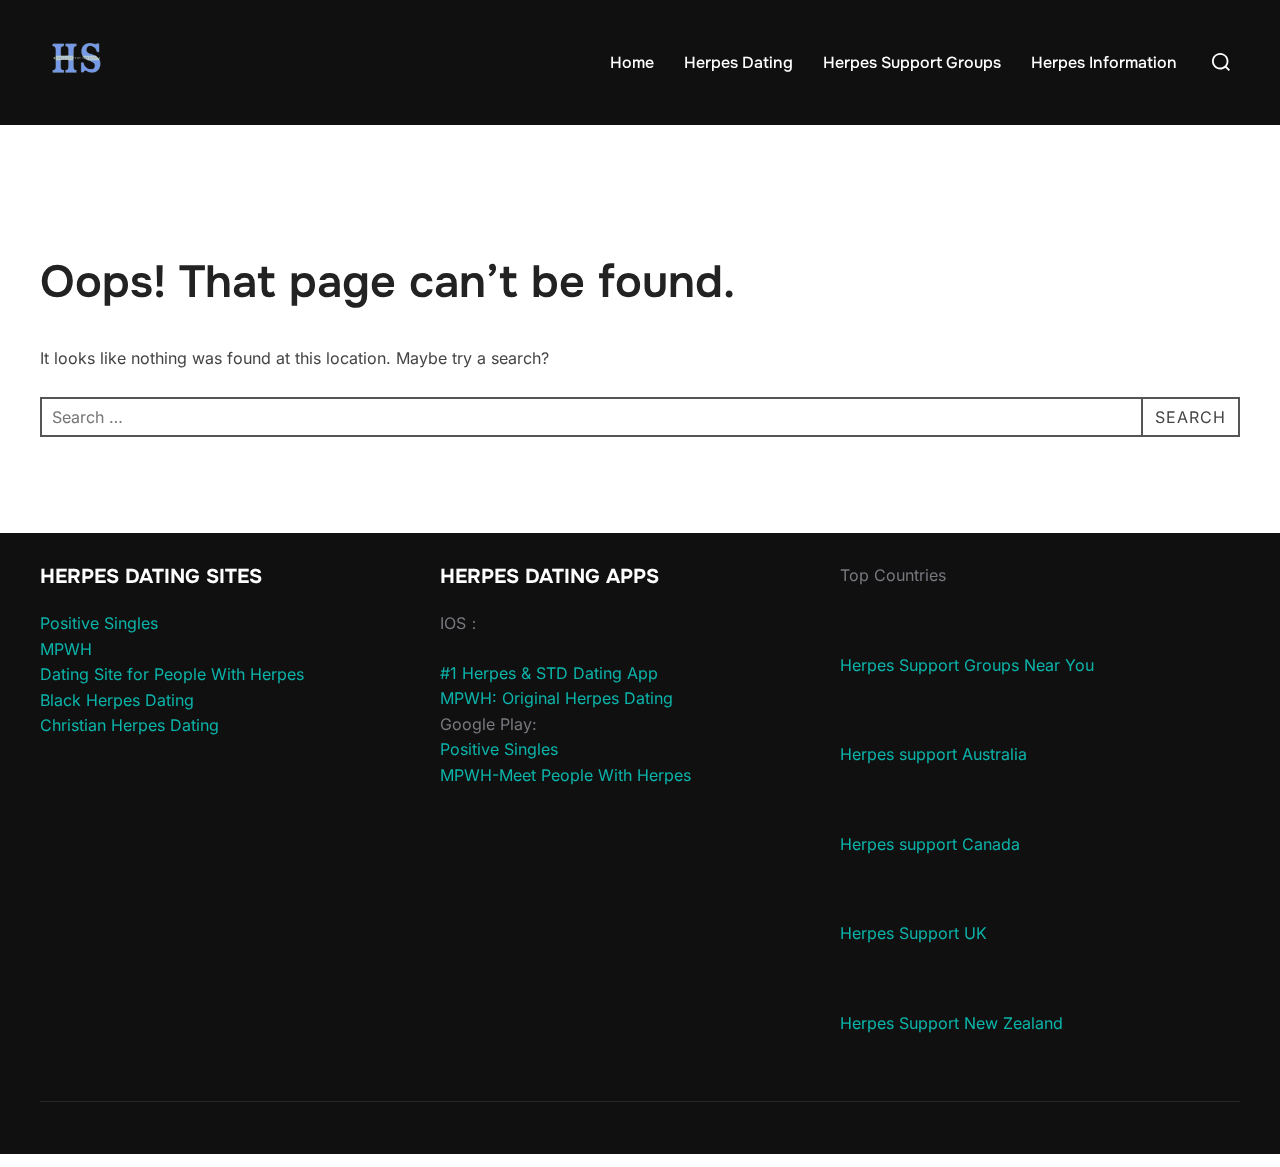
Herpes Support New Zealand (951, 1023)
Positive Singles (99, 623)
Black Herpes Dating (117, 700)
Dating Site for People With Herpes (172, 674)
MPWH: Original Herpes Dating (556, 698)
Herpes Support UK (913, 933)
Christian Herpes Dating (129, 725)
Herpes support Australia (933, 754)
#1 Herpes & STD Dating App (549, 673)
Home (632, 62)
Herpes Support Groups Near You (967, 665)
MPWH (66, 649)
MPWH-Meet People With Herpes (565, 775)
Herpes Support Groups (912, 62)
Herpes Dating (738, 62)
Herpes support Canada (930, 844)
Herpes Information (1104, 62)
